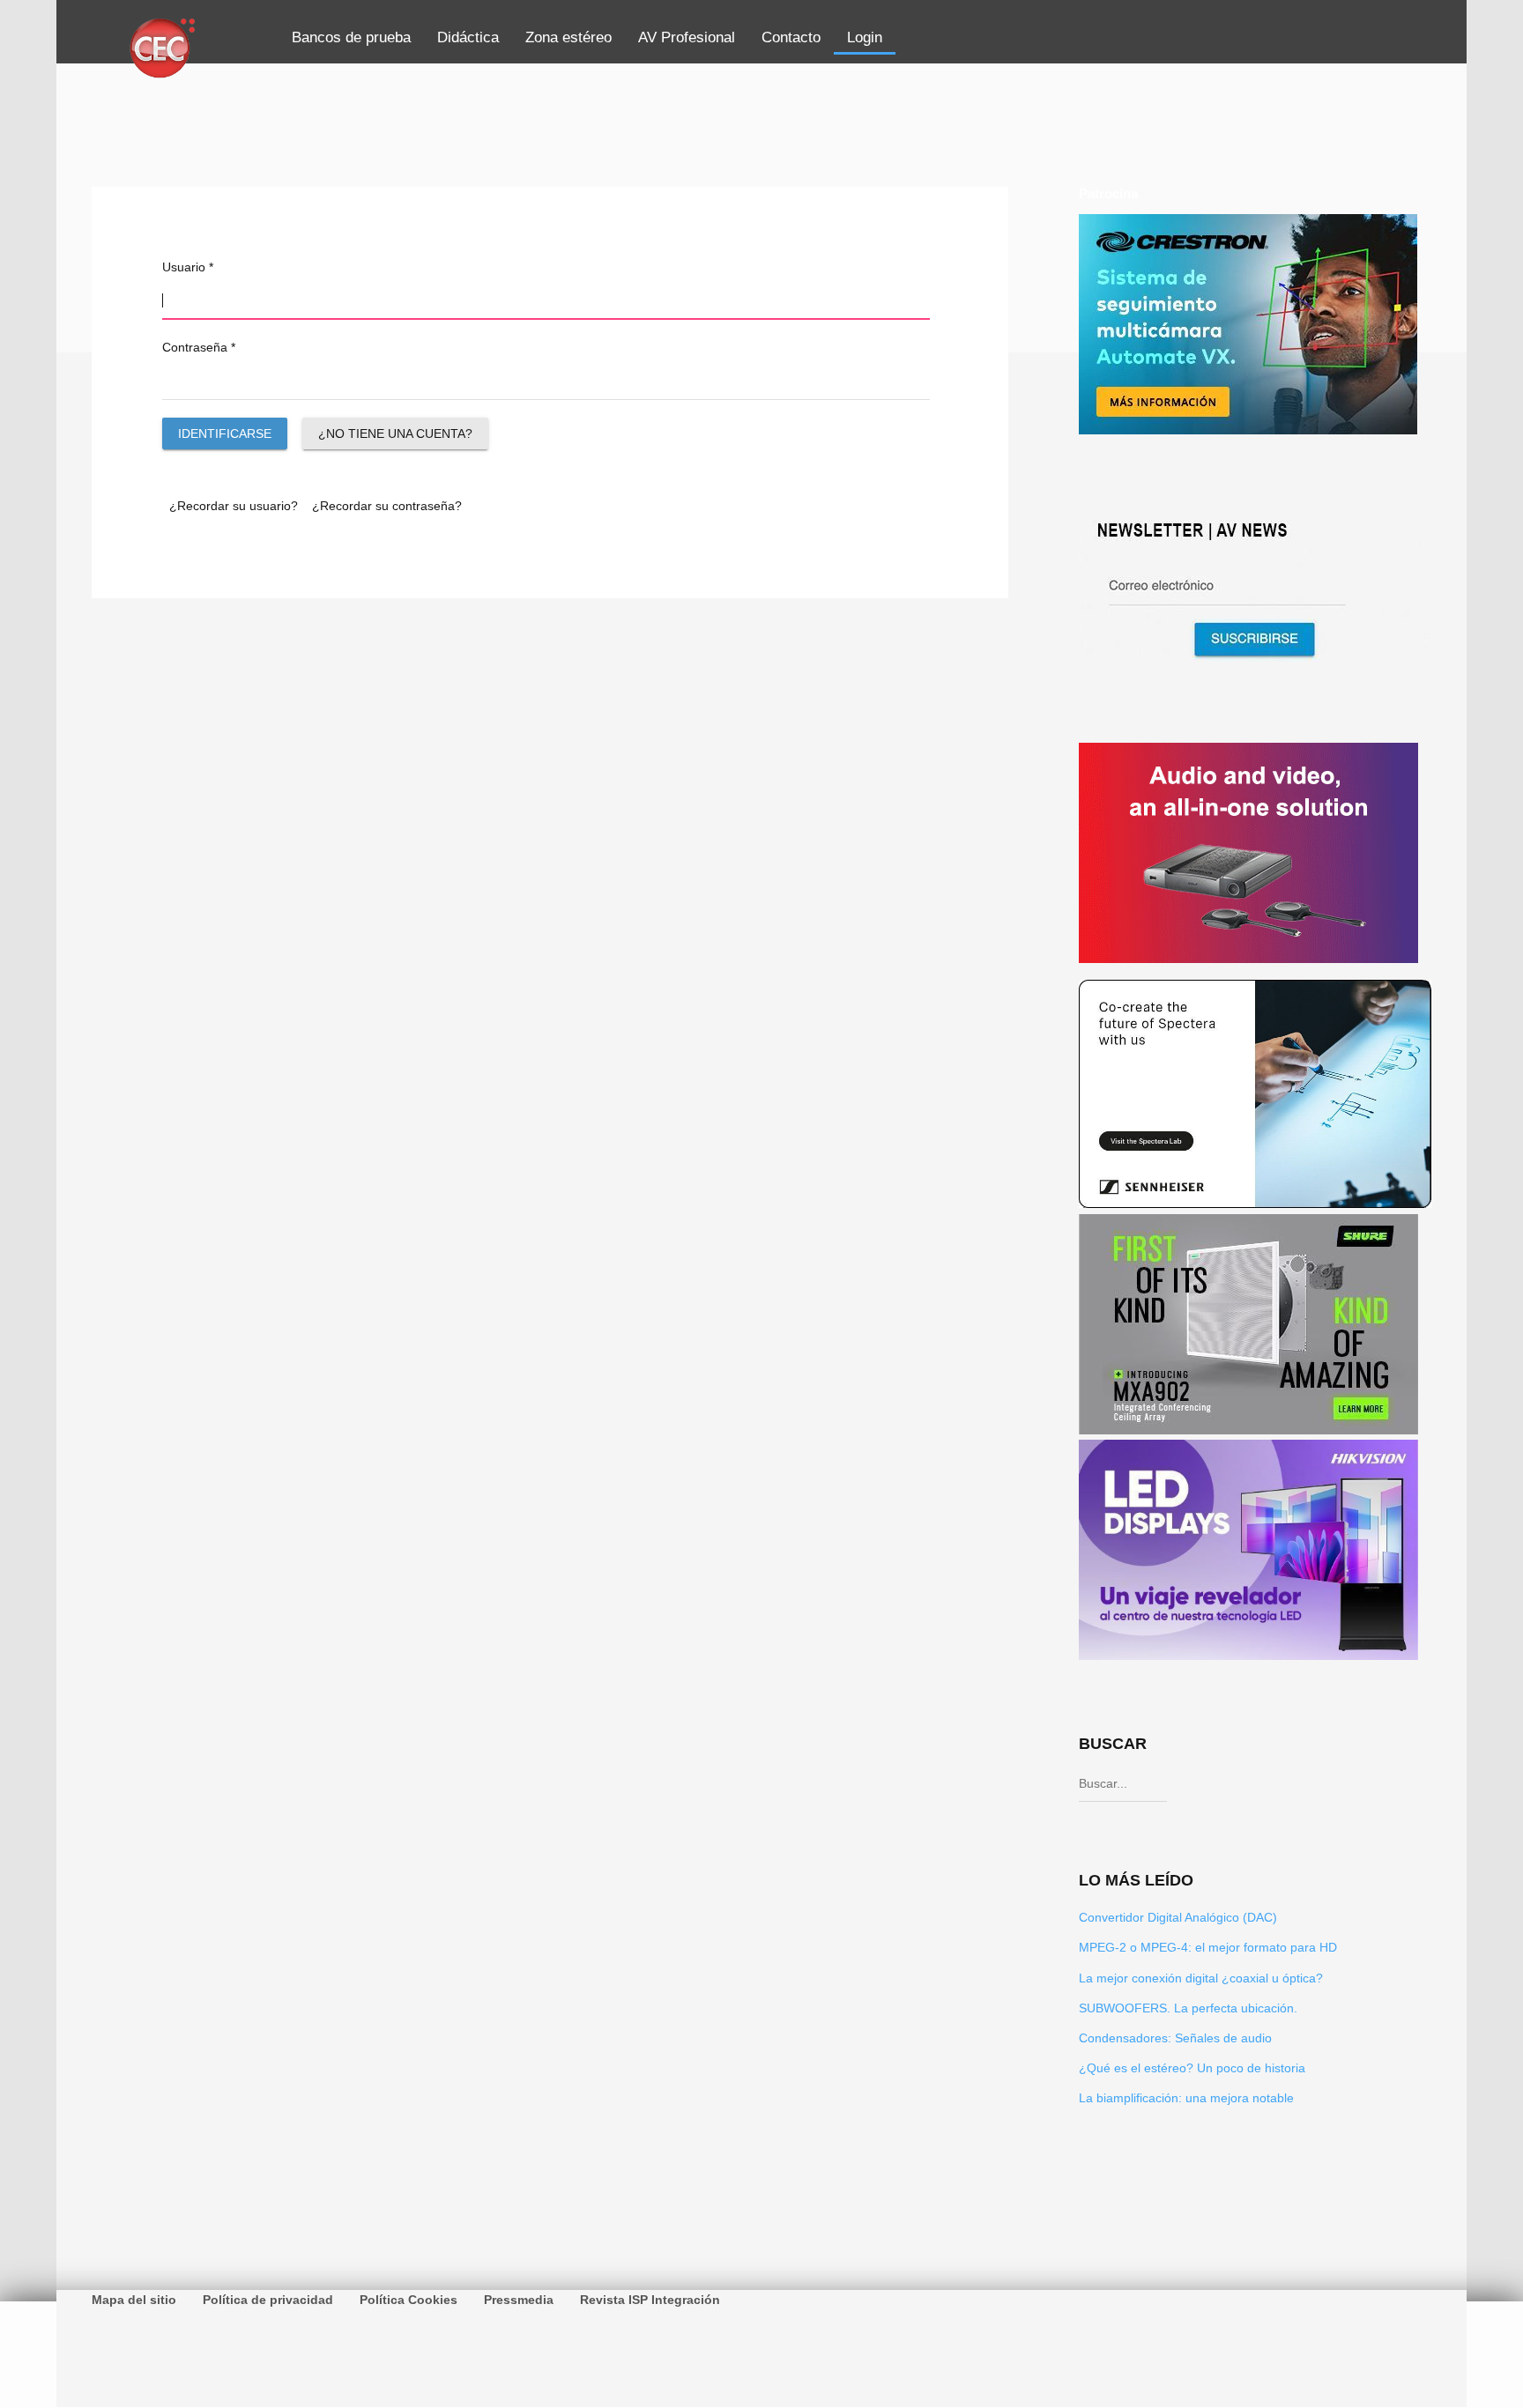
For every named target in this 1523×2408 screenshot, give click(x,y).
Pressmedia (519, 2300)
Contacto (791, 37)
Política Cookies (409, 2300)
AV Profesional (687, 37)
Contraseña (199, 347)
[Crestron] (1248, 430)
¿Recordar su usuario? (234, 506)
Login (865, 37)
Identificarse (225, 433)
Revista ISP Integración (650, 2300)
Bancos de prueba (351, 37)
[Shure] (1248, 1430)
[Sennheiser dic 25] (1255, 1204)
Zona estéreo (568, 37)
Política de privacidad (268, 2300)
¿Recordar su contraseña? (387, 506)
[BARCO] (1248, 958)
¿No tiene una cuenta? (395, 433)
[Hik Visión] (1248, 1656)
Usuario (188, 267)
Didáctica (468, 37)
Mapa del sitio (134, 2300)
